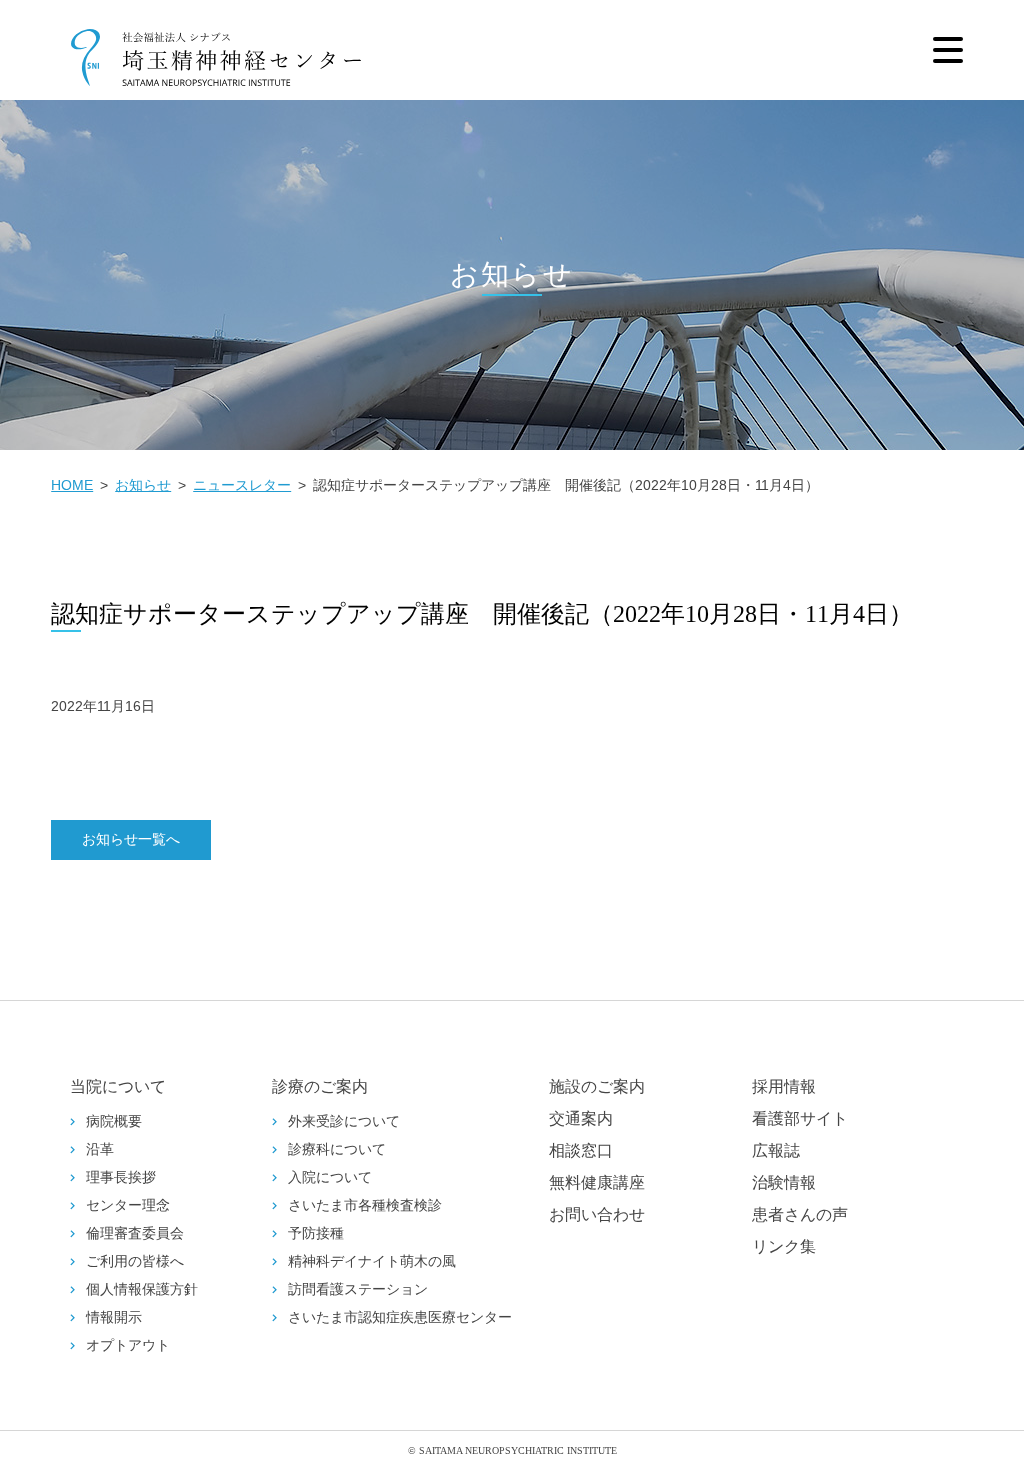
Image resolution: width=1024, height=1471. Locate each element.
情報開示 (114, 1317)
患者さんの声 (800, 1214)
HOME (72, 485)
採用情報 (784, 1086)
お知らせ (143, 485)
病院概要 (114, 1121)
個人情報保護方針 (142, 1289)
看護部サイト (800, 1118)
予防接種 (316, 1233)
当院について (118, 1086)
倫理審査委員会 (135, 1233)
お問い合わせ (597, 1214)
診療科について (337, 1149)
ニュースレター (242, 485)
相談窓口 (581, 1150)
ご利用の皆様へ (135, 1261)
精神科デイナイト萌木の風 (372, 1261)
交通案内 (581, 1118)
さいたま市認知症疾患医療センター (400, 1317)
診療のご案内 (320, 1086)
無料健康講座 (597, 1182)
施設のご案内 (597, 1086)
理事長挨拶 (121, 1177)
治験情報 (784, 1182)
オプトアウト (128, 1345)
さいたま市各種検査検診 (365, 1205)
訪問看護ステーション (358, 1289)
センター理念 (128, 1205)
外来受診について (344, 1121)
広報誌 (776, 1150)
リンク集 (784, 1246)
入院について (330, 1177)
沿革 (100, 1149)
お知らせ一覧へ (131, 839)
